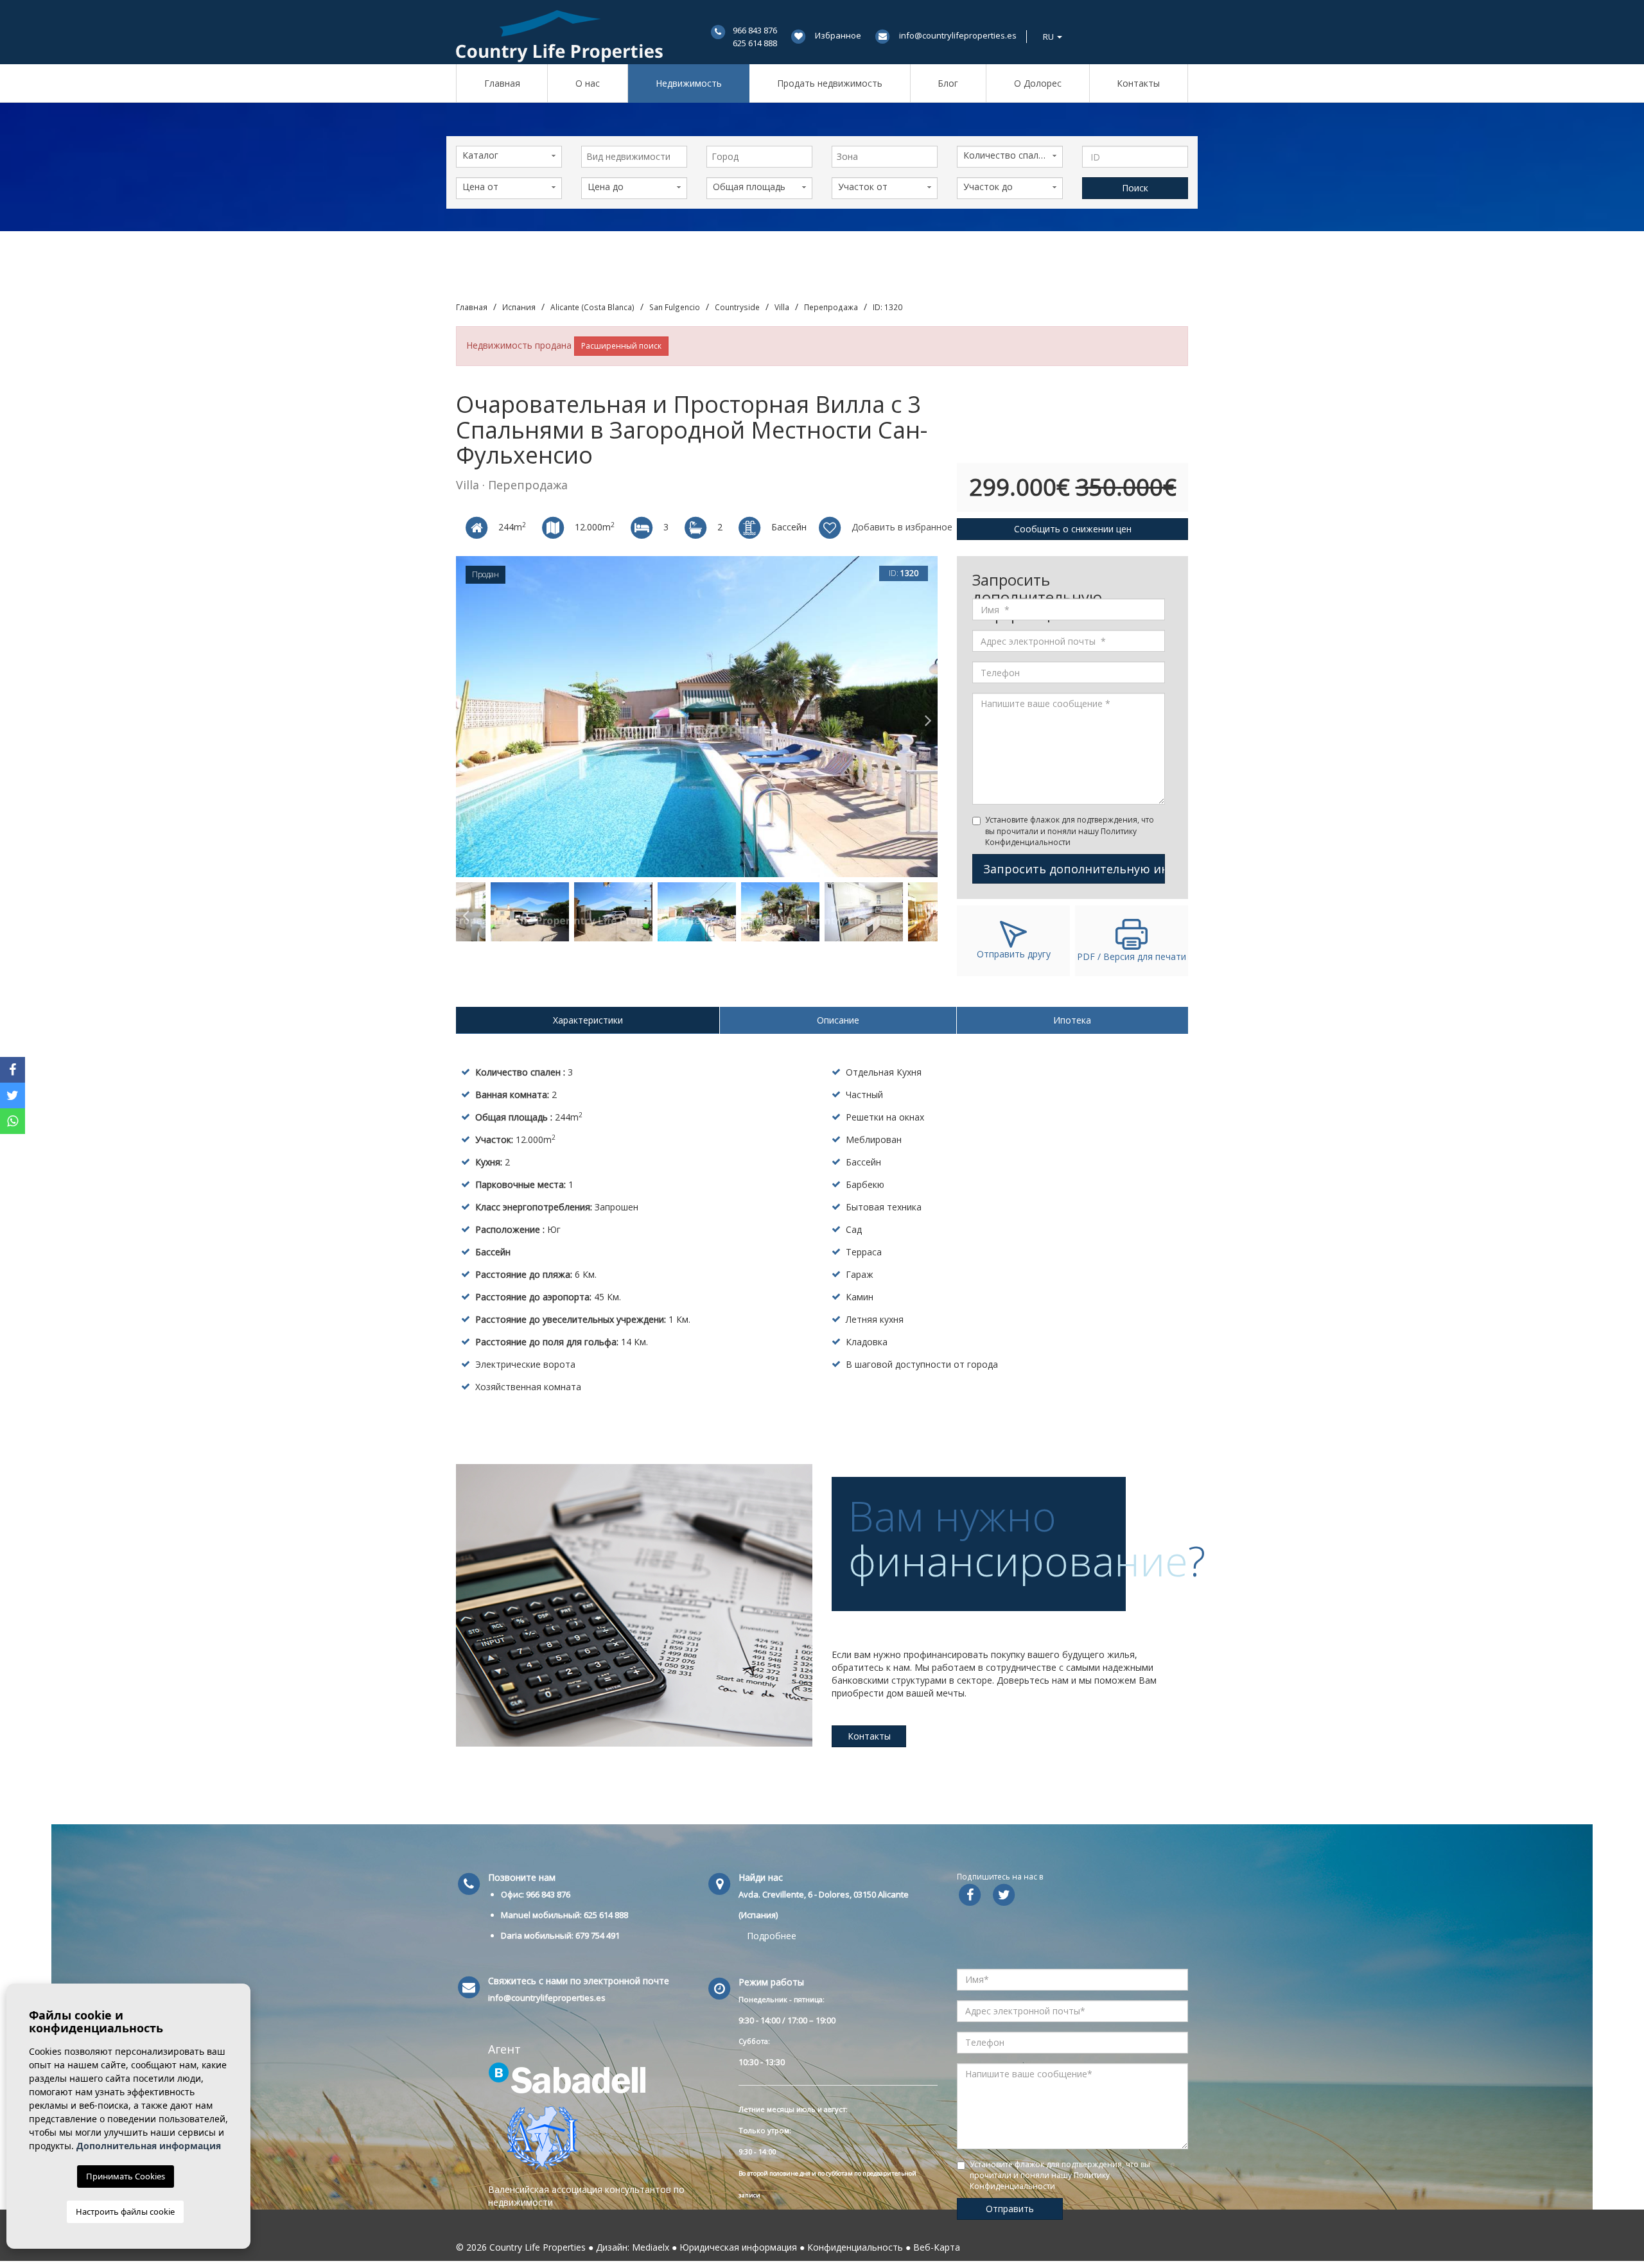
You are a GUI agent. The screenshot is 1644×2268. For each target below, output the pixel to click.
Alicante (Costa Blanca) (592, 307)
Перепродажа (831, 307)
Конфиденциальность (855, 2247)
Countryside (737, 307)
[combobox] (634, 157)
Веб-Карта (937, 2247)
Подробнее (772, 1936)
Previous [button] (466, 717)
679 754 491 (598, 1935)
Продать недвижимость (830, 83)
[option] (697, 717)
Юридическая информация (738, 2247)
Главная (502, 83)
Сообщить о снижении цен (1073, 529)
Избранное (838, 35)
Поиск (1135, 188)
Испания (519, 307)
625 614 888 (755, 43)
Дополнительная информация (149, 2146)
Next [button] (928, 717)
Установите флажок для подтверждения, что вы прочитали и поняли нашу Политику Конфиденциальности (1070, 831)
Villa (782, 307)
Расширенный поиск (621, 346)
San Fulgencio (675, 307)
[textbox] (637, 157)
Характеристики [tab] (588, 1020)
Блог (948, 83)
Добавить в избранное (901, 527)
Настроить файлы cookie (125, 2211)
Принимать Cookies (126, 2176)
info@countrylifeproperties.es (958, 35)
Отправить (1010, 2209)
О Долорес (1038, 83)
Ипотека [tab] (1072, 1020)
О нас (588, 83)
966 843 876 (755, 30)
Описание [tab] (838, 1020)
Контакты (1138, 83)
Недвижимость (689, 83)
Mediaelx (651, 2247)
